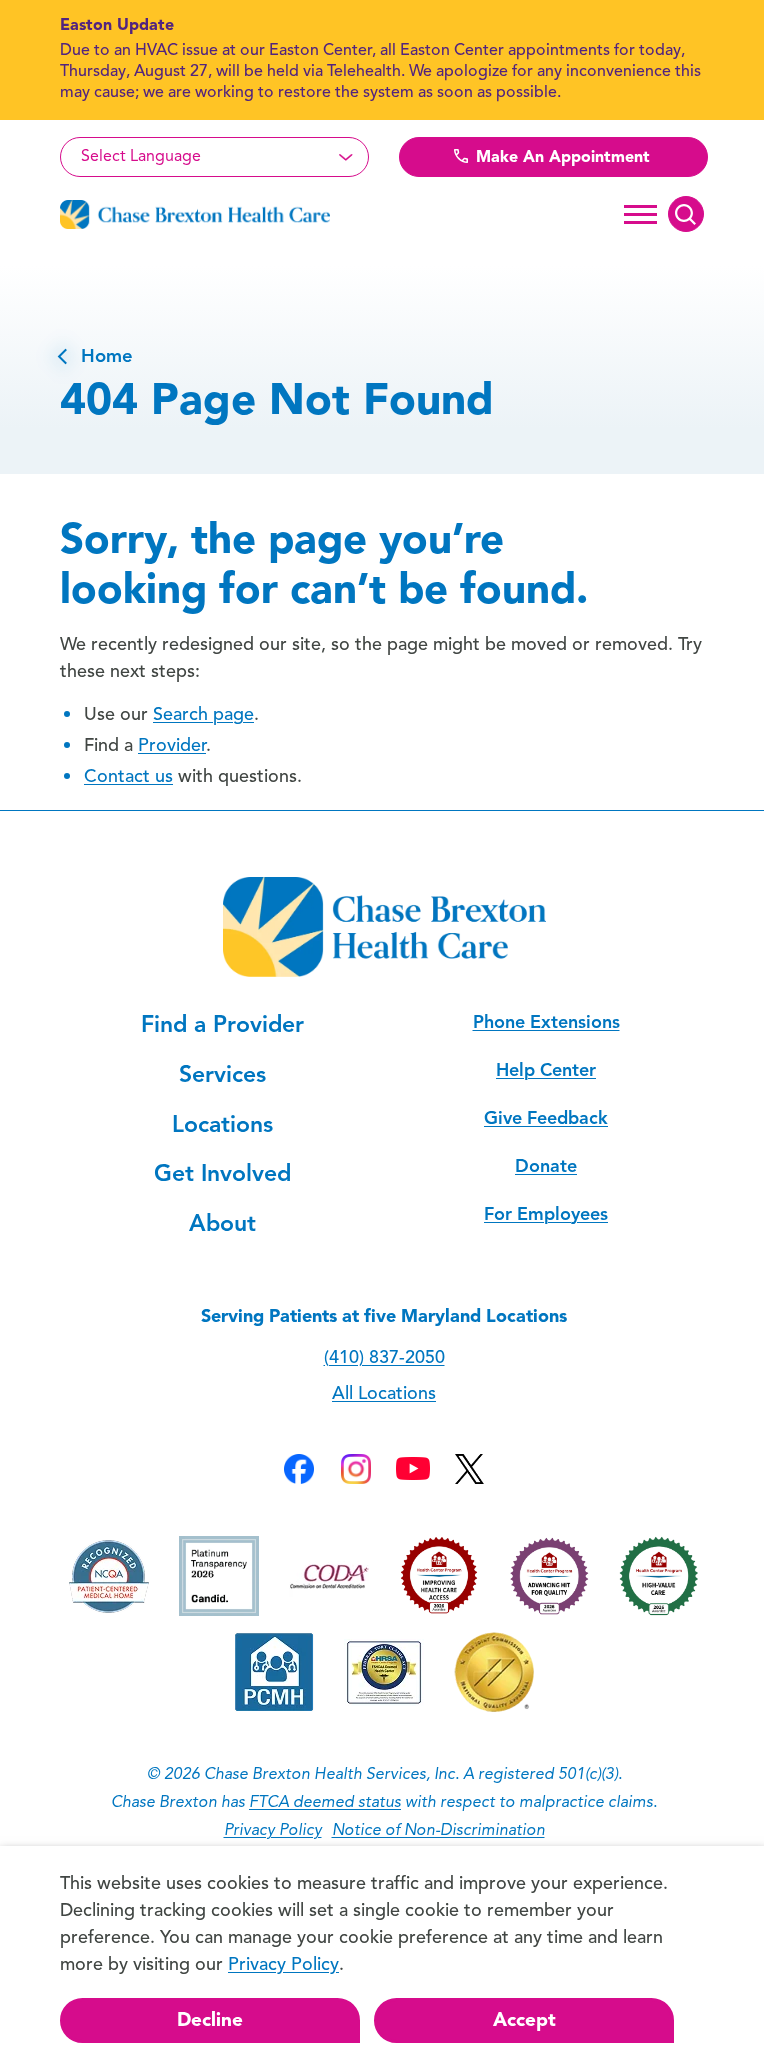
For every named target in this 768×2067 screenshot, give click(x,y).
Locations (222, 1124)
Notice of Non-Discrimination (438, 1830)
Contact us (128, 776)
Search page (203, 714)
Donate (546, 1166)
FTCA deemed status (325, 1802)
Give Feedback (546, 1118)
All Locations (384, 1393)
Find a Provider (222, 1024)
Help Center (546, 1070)
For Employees (546, 1214)
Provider (172, 745)
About (222, 1223)
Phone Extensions (546, 1022)
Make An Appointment (560, 157)
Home (96, 356)
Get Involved (222, 1173)
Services (222, 1074)
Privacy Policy (273, 1830)
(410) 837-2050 (384, 1357)
